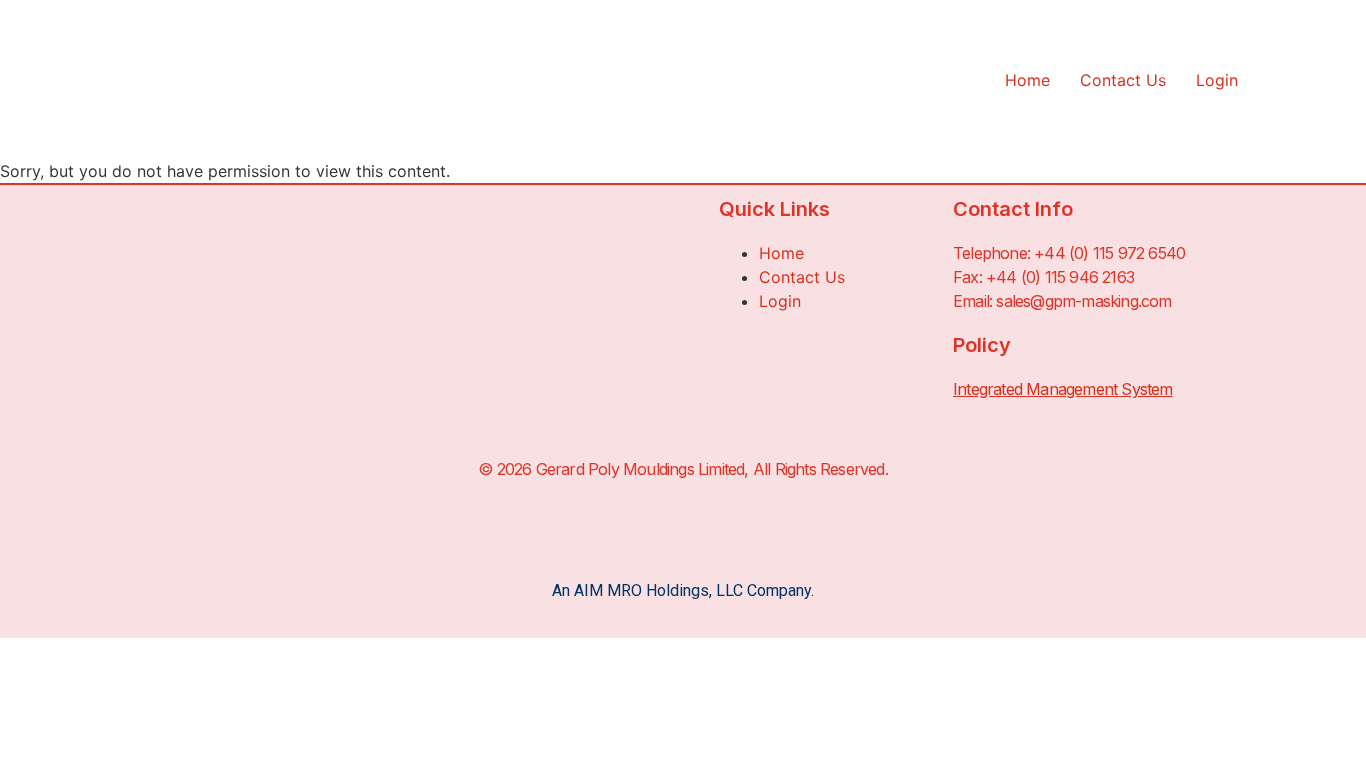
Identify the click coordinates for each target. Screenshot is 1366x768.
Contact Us (1123, 80)
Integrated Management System (1063, 389)
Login (1217, 80)
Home (1027, 80)
